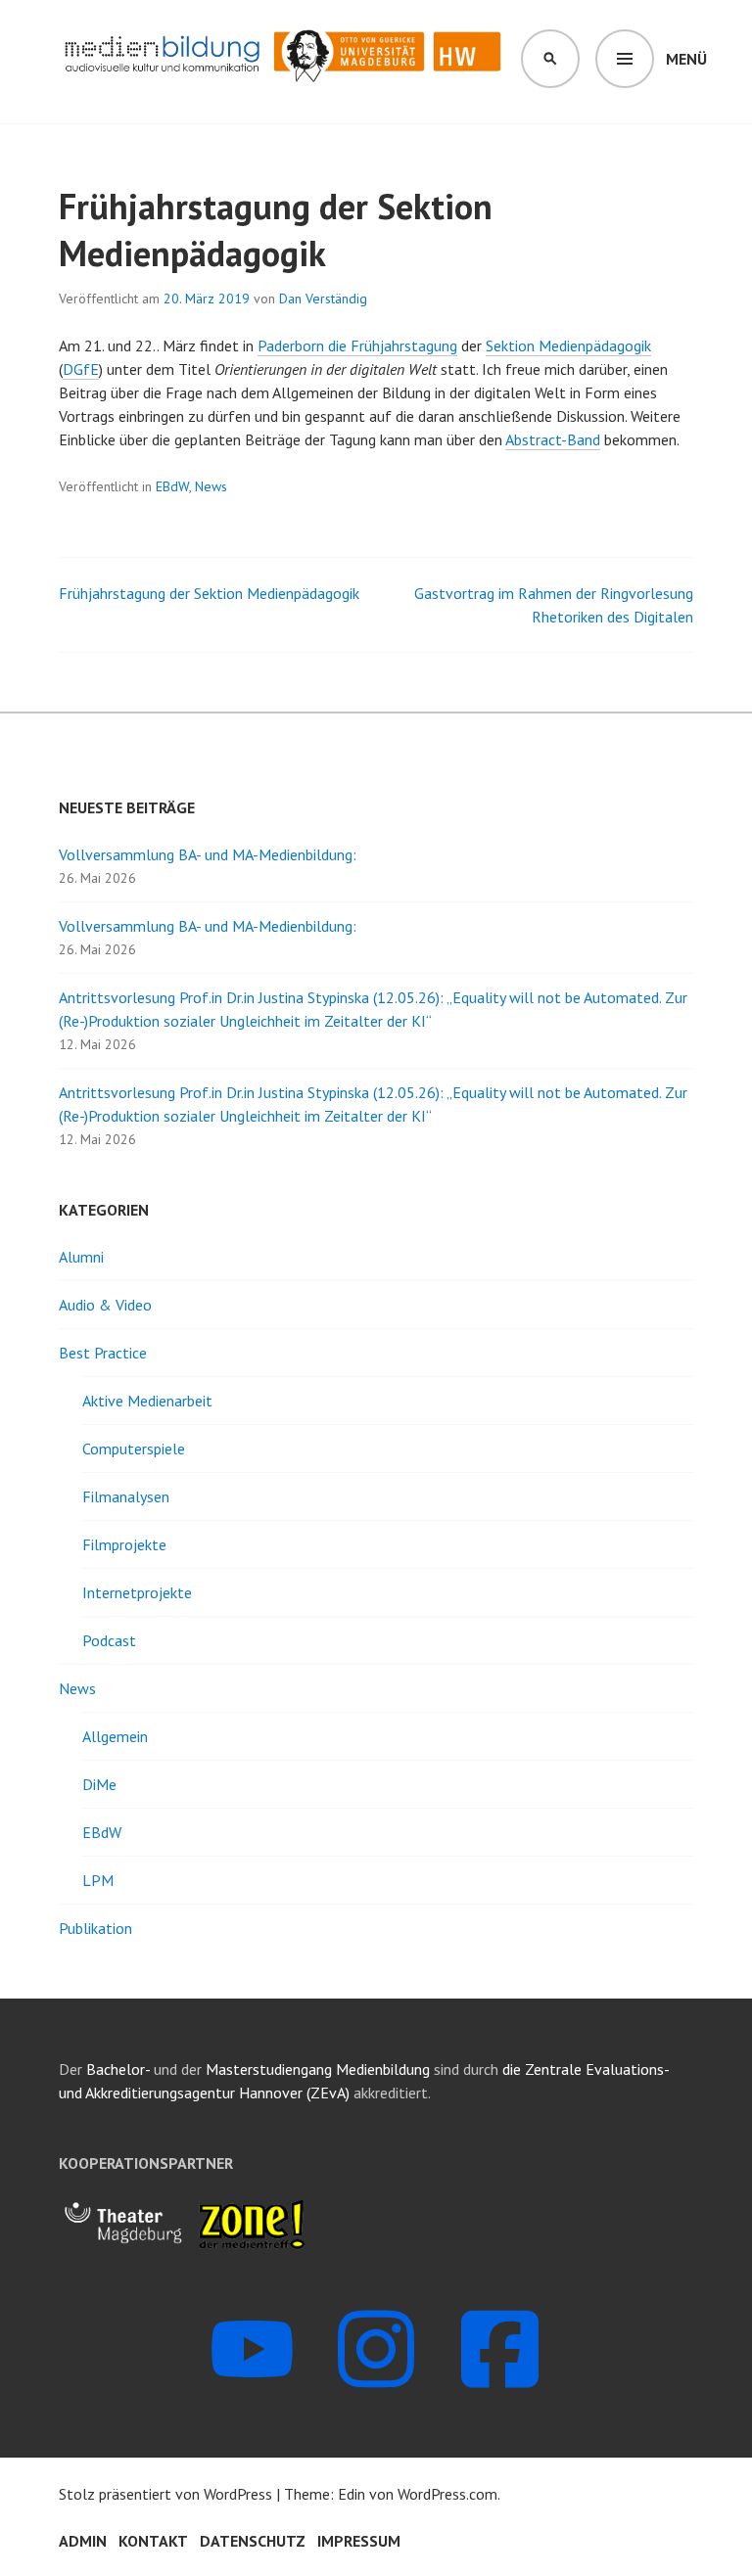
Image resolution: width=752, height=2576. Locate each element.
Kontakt (153, 2541)
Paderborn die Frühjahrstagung (357, 345)
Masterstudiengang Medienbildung (320, 2069)
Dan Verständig (323, 299)
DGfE (81, 369)
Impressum (359, 2541)
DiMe (99, 1784)
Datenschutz (253, 2541)
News (211, 486)
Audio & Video (105, 1305)
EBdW (172, 486)
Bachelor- (118, 2069)
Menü (686, 59)
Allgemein (115, 1736)
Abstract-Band (553, 439)
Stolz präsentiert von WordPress (165, 2494)
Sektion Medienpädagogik (568, 345)
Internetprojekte (137, 1592)
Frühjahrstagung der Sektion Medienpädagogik (209, 593)
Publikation (95, 1928)
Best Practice (103, 1353)
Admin (83, 2541)
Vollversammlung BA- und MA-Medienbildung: (208, 854)
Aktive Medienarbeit (147, 1401)
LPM (98, 1880)
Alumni (81, 1257)
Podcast (109, 1640)
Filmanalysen (126, 1496)
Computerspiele (134, 1449)
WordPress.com (447, 2494)
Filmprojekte (124, 1544)
